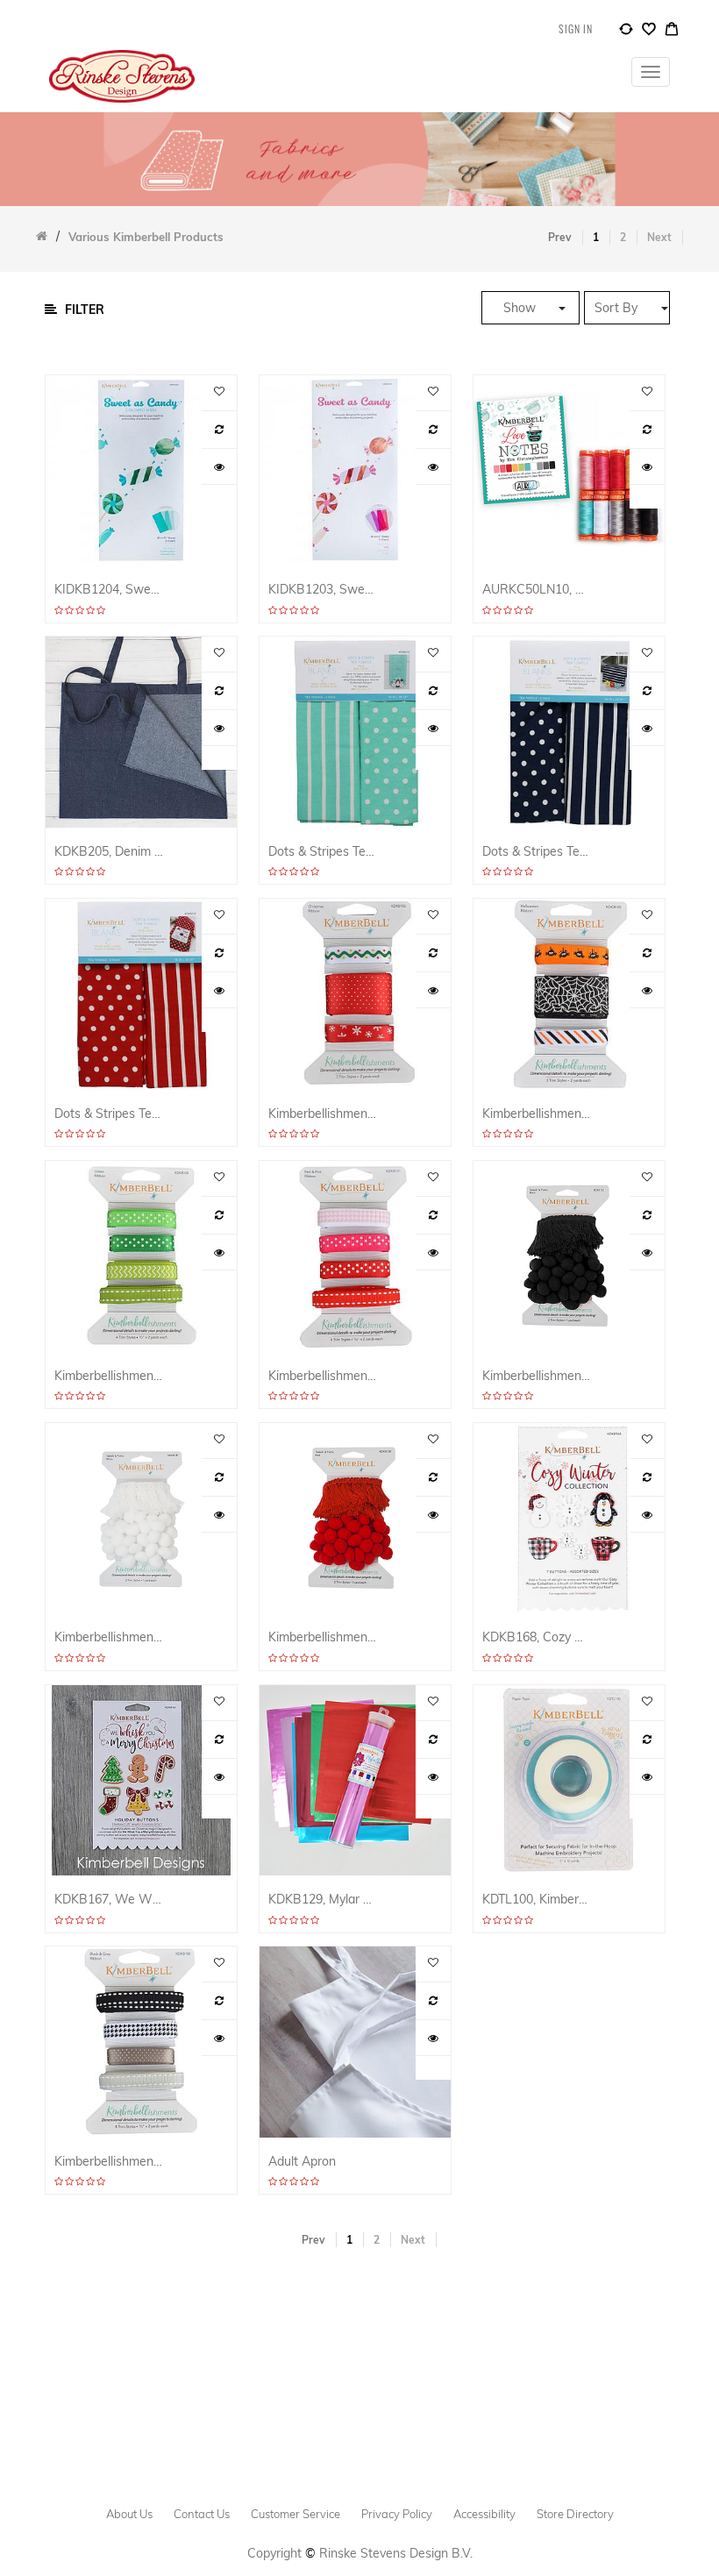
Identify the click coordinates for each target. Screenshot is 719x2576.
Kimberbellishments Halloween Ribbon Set (537, 1114)
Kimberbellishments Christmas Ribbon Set (323, 1114)
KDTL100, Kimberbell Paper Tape (537, 1900)
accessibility (484, 2514)
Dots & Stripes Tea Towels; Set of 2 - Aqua (323, 852)
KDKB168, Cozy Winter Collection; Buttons (537, 1637)
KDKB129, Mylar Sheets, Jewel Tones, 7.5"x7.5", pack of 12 (323, 1900)
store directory (575, 2514)
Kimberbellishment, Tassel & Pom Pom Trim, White (109, 1637)
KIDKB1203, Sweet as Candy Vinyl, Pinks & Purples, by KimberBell (323, 590)
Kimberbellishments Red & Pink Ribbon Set (323, 1376)
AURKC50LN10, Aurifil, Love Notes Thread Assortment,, (537, 590)
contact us (202, 2514)
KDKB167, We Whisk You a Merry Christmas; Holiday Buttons (109, 1900)
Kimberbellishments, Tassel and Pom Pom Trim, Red (323, 1637)
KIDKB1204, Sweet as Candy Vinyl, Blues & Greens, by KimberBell (109, 590)
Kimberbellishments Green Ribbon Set (109, 1376)
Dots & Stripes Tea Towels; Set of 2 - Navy (537, 852)
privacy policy (397, 2514)
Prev (560, 237)
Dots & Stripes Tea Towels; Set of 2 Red (109, 1114)
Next (659, 237)
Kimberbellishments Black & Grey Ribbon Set (109, 2162)
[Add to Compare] (626, 32)
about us (129, 2514)
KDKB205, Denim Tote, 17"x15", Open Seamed (109, 852)
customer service (295, 2514)
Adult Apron (302, 2162)
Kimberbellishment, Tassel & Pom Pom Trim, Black (537, 1376)
